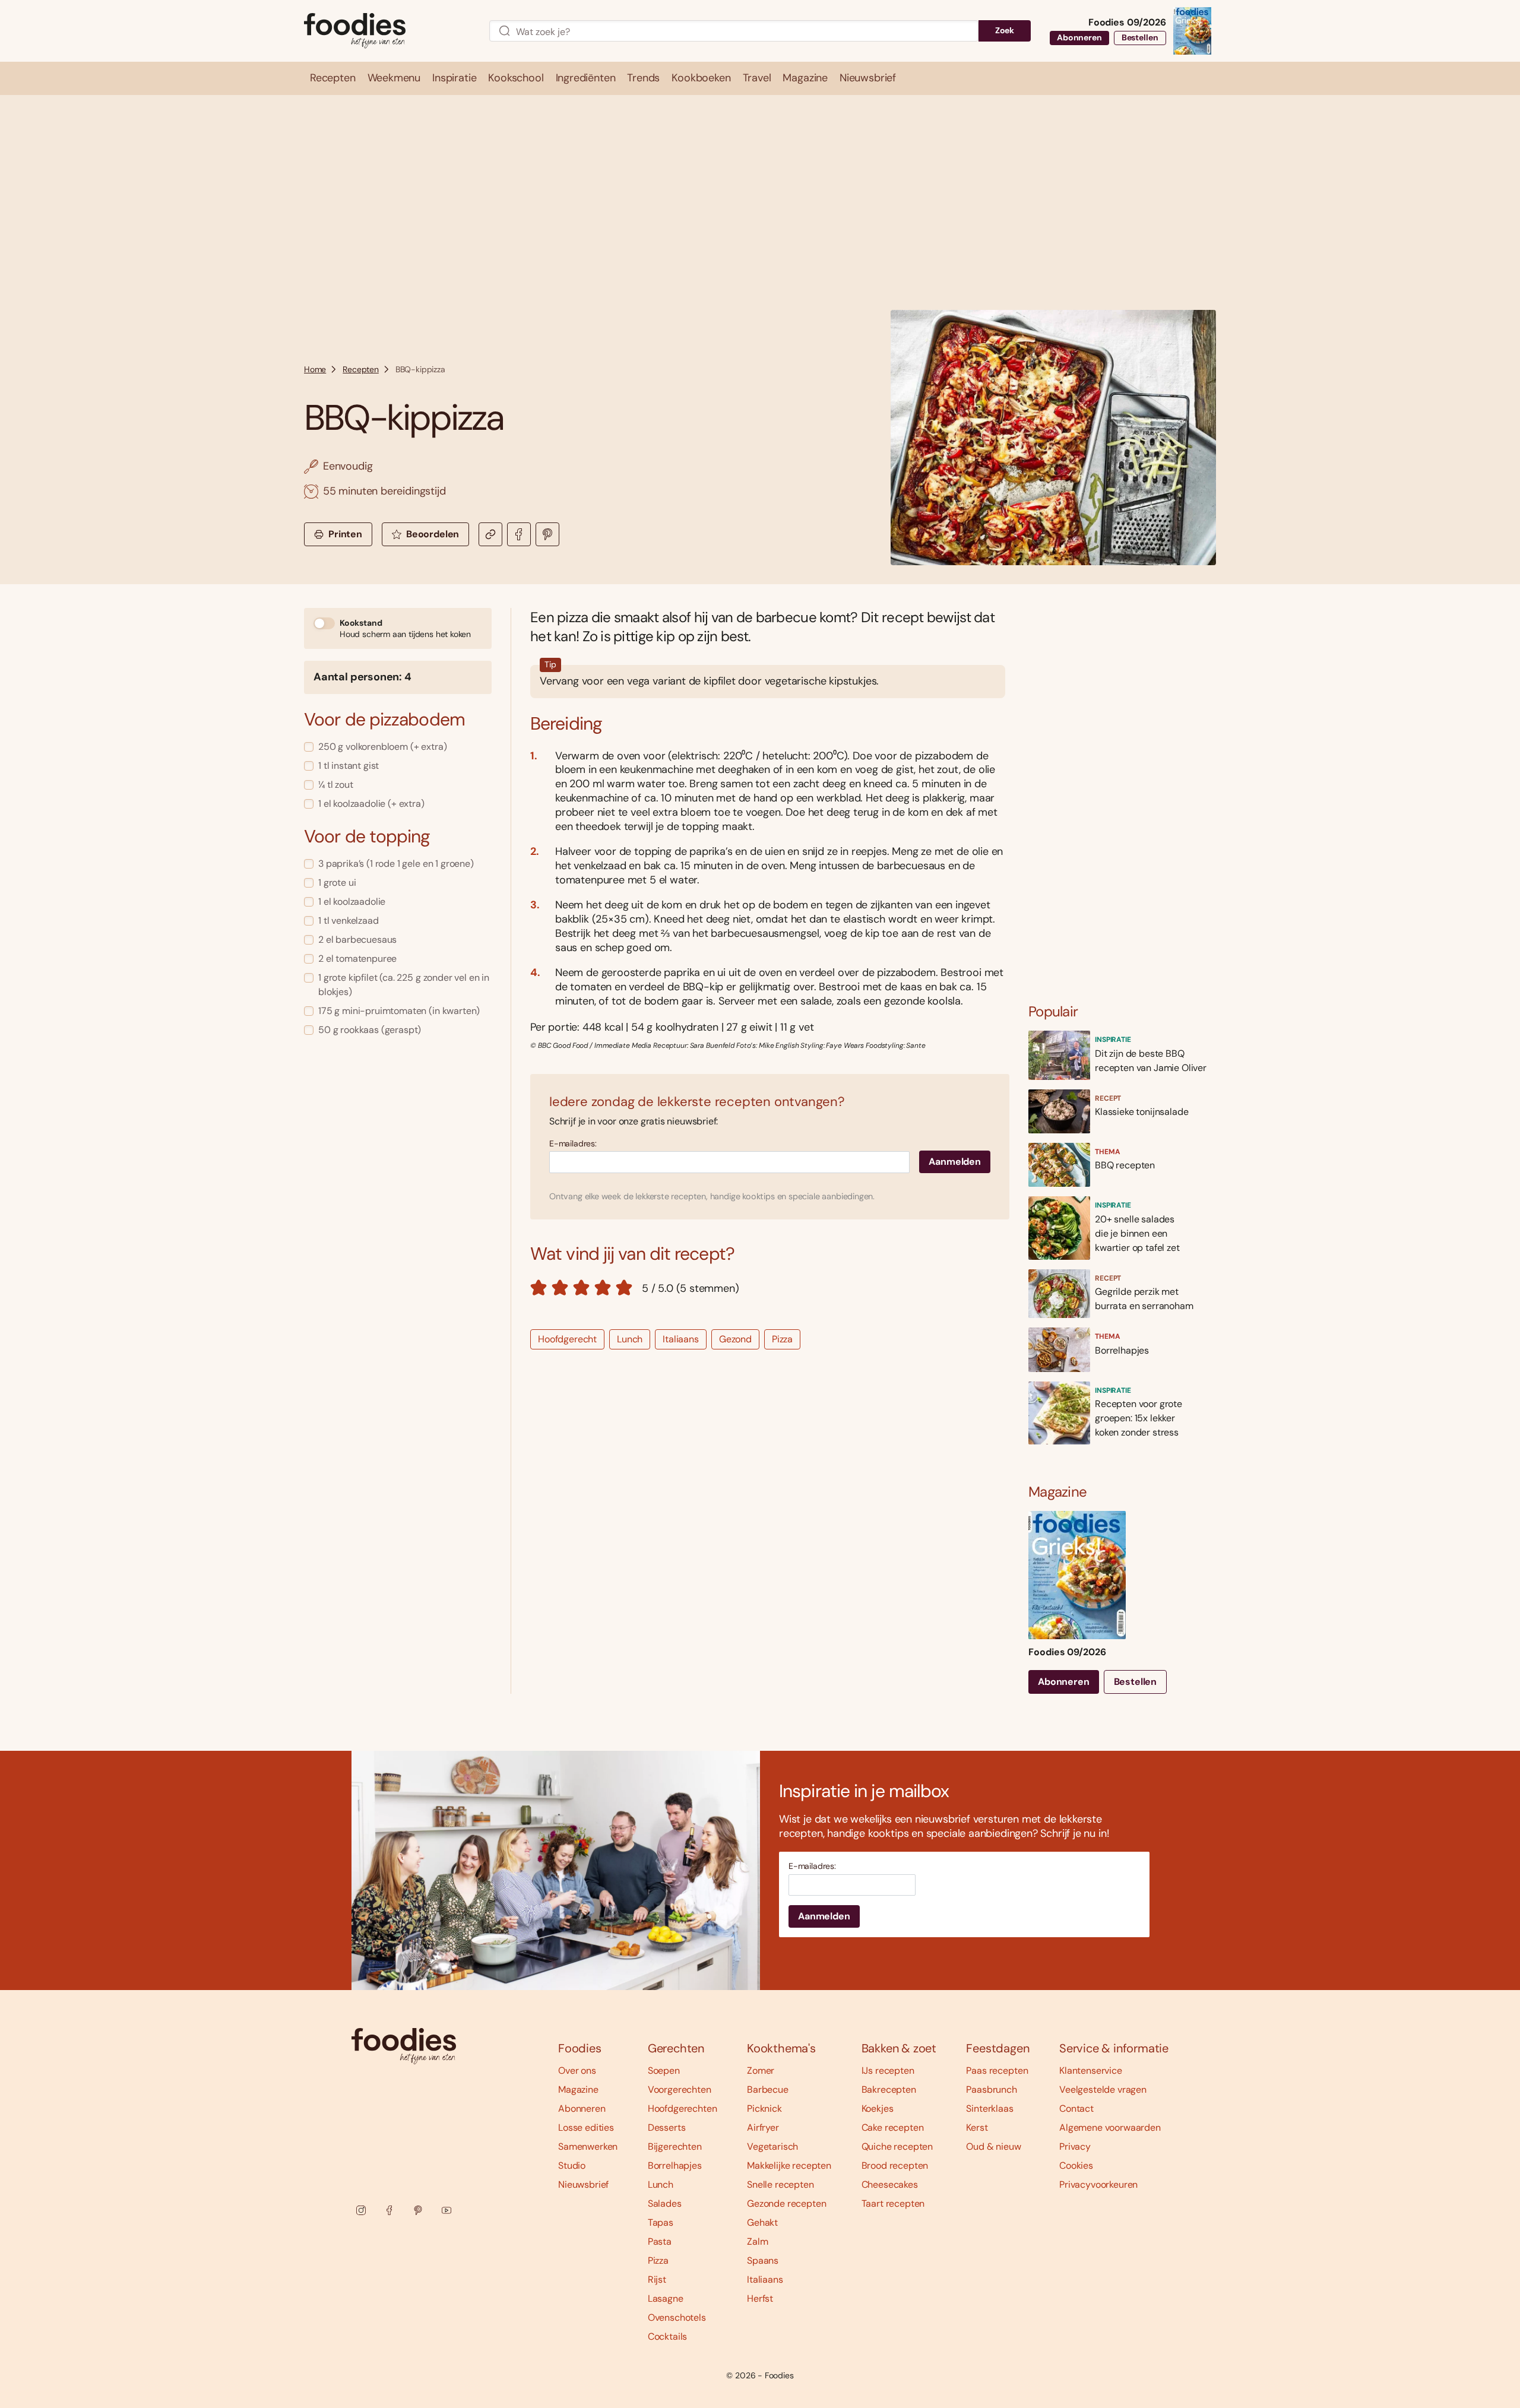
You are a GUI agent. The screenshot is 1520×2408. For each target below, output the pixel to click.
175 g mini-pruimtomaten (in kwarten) (399, 1011)
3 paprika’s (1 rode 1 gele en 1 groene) (396, 864)
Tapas (661, 2222)
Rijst (657, 2279)
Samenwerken (588, 2146)
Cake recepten (893, 2127)
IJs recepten (888, 2070)
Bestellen (1140, 37)
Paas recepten (997, 2070)
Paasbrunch (991, 2089)
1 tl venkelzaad (349, 921)
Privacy (1075, 2146)
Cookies (1076, 2165)
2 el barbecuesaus (357, 940)
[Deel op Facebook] (519, 534)
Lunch (630, 1339)
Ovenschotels (677, 2317)
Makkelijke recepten (789, 2165)
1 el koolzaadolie (352, 902)
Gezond (735, 1339)
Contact (1076, 2108)
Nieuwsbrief (583, 2184)
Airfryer (763, 2127)
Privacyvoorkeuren (1098, 2184)
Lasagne (666, 2298)
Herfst (760, 2298)
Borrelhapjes (675, 2165)
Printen (345, 534)
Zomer (761, 2070)
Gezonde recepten (786, 2203)
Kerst (977, 2127)
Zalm (757, 2241)
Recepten (361, 369)
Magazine (578, 2089)
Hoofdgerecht (567, 1339)
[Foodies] (387, 31)
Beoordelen (433, 534)
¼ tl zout (336, 785)
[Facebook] (389, 2210)
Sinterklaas (989, 2108)
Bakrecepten (889, 2089)
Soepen (664, 2070)
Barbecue (768, 2089)
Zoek (1005, 30)
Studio (572, 2165)
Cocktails (668, 2336)
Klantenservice (1091, 2070)
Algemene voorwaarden (1110, 2127)
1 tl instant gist (349, 766)
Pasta (660, 2241)
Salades (665, 2203)
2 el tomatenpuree (357, 959)
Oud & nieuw (993, 2146)
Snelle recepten (780, 2184)
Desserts (667, 2127)
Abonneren (1079, 37)
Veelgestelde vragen (1103, 2089)
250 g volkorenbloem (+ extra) (382, 747)
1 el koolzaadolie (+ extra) (371, 804)
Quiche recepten (897, 2146)
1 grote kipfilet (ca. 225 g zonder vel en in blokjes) (404, 985)
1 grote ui (337, 883)
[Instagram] (361, 2210)
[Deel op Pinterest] (547, 534)
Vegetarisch (772, 2146)
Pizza (782, 1339)
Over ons (577, 2070)
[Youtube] (446, 2210)
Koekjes (878, 2108)
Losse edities (586, 2127)
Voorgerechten (680, 2089)
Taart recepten (893, 2203)
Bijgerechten (675, 2146)
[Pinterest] (418, 2210)
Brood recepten (895, 2165)
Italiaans (681, 1339)
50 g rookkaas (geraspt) (370, 1030)
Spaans (763, 2260)
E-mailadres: (573, 1144)
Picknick (764, 2108)
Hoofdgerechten (683, 2108)
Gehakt (762, 2222)
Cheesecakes (890, 2184)
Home (315, 369)
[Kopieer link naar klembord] (490, 534)
